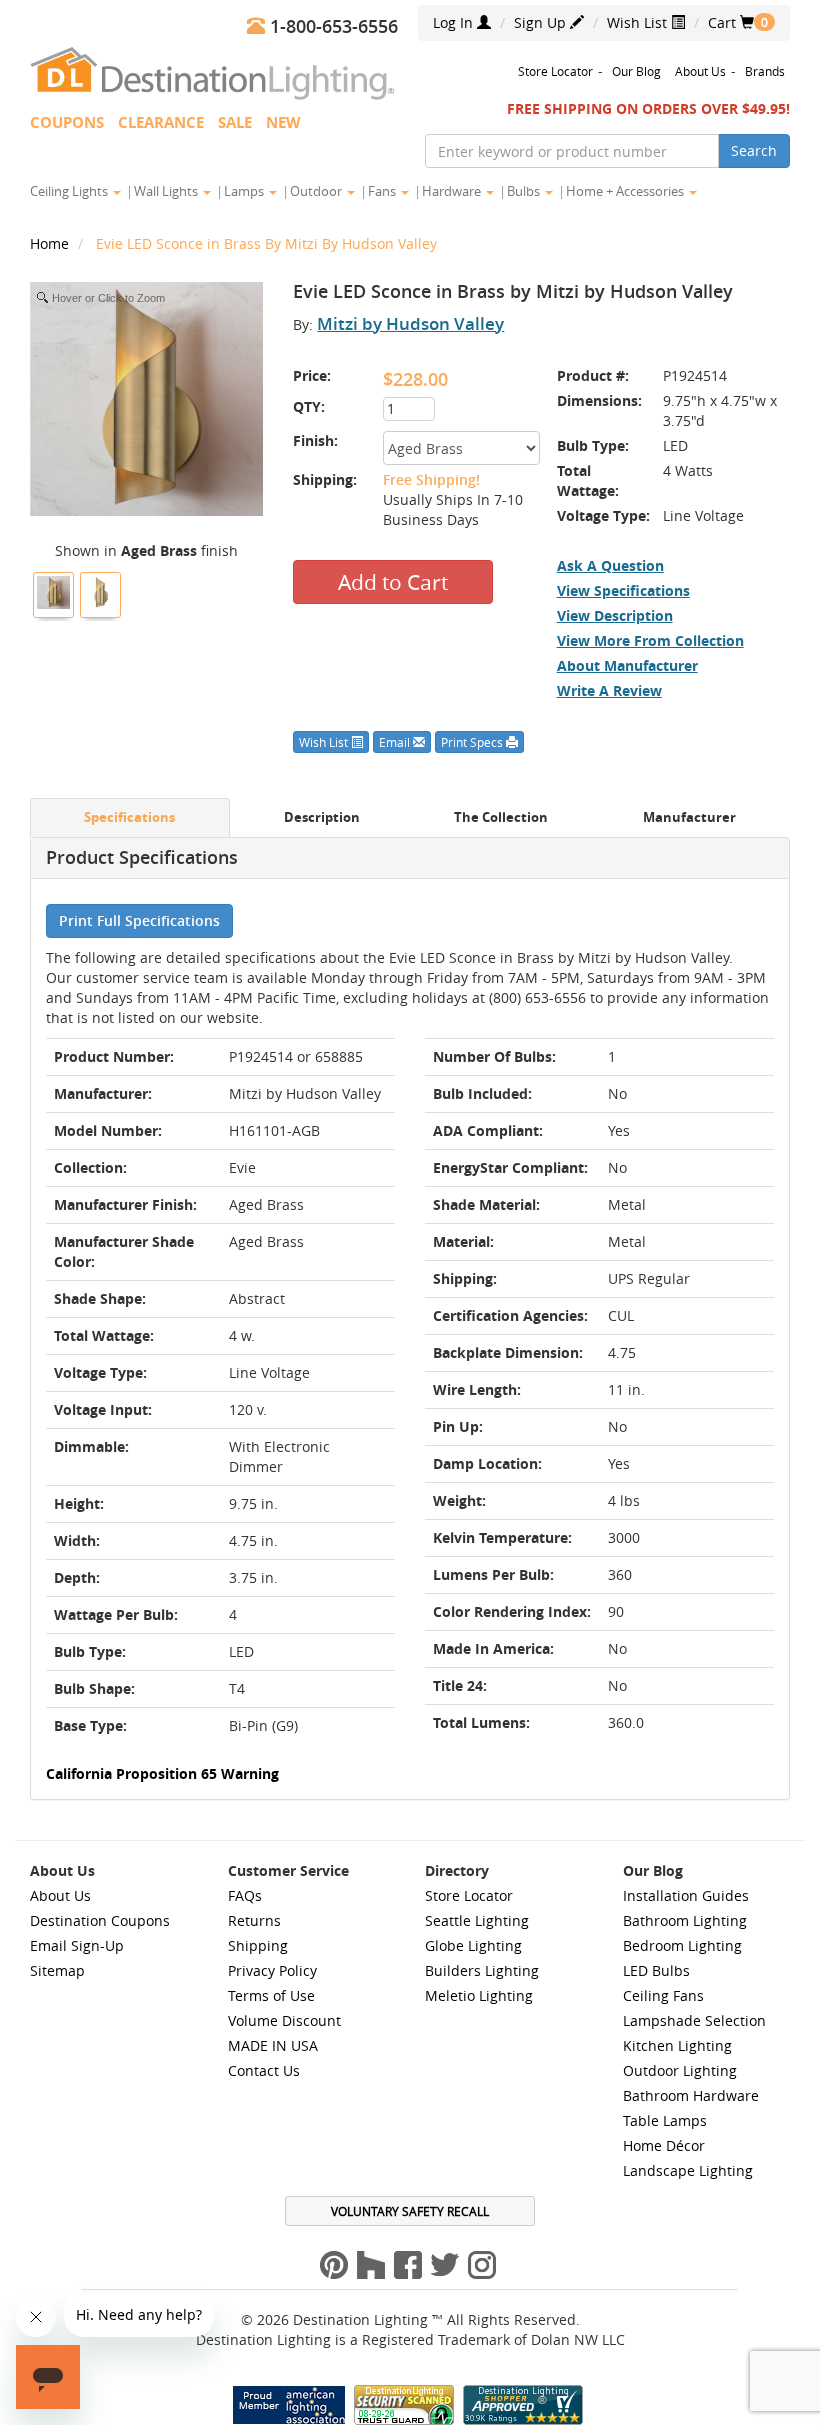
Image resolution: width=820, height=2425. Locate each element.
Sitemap (57, 1970)
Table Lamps (665, 2120)
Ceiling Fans (663, 1995)
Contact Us (264, 2070)
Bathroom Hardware (691, 2095)
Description (322, 817)
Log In (455, 22)
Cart (731, 22)
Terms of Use (271, 1995)
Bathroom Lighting (685, 1920)
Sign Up (542, 22)
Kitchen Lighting (677, 2045)
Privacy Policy (272, 1970)
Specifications (129, 817)
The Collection (501, 817)
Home (51, 243)
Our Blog (636, 71)
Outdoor (317, 191)
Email (396, 742)
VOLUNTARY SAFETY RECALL (410, 2211)
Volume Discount (284, 2020)
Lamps (245, 191)
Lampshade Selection (694, 2020)
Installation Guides (686, 1895)
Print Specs (473, 742)
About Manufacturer (627, 665)
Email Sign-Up (77, 1945)
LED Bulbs (656, 1970)
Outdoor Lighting (680, 2070)
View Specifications (623, 590)
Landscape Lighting (688, 2170)
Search (754, 150)
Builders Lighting (482, 1970)
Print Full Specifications (139, 920)
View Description (615, 615)
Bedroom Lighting (682, 1945)
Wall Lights (167, 191)
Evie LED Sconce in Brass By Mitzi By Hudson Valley (266, 243)
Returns (254, 1920)
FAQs (245, 1895)
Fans (383, 191)
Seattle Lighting (477, 1920)
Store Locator (555, 71)
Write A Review (609, 690)
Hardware (453, 191)
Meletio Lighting (479, 1995)
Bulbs (525, 191)
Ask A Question (610, 565)
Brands (765, 71)
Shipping (258, 1945)
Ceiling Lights (70, 191)
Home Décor (664, 2145)
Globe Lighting (473, 1945)
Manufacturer (689, 817)
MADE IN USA (273, 2045)
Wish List (639, 22)
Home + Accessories (626, 191)
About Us (700, 71)
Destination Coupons (100, 1920)
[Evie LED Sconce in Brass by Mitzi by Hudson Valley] (53, 592)
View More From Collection (650, 640)
